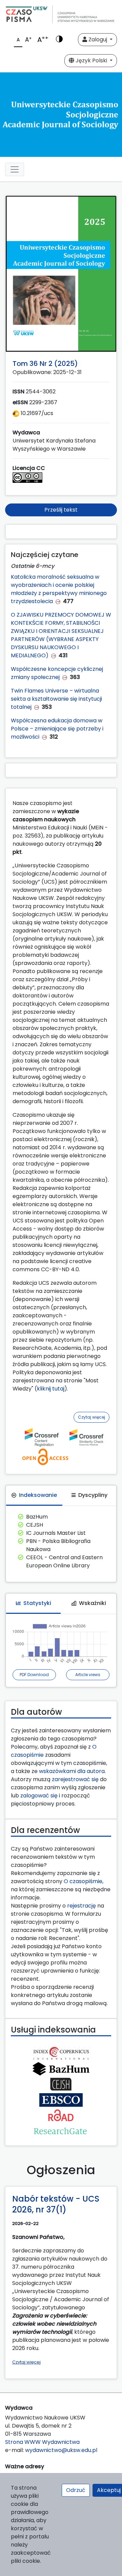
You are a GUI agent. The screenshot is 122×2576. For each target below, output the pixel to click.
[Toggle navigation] (15, 169)
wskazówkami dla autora (72, 1771)
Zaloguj (98, 39)
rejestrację (82, 1906)
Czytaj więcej (91, 1417)
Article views (88, 1675)
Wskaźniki (93, 1603)
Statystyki (37, 1603)
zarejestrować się (75, 1779)
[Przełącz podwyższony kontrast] (59, 40)
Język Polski (91, 60)
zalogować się (39, 1796)
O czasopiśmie (83, 1881)
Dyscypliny (93, 1495)
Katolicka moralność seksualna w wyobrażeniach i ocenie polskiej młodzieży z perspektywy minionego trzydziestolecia (59, 589)
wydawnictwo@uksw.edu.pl (61, 2450)
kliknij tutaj (51, 1389)
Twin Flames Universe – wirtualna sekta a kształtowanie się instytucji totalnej (56, 699)
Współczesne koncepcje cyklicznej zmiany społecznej (57, 673)
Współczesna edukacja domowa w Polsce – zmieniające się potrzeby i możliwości (57, 729)
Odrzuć (76, 2490)
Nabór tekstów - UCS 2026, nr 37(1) (56, 2204)
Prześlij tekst (61, 510)
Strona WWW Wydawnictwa (42, 2442)
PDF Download (34, 1675)
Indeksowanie (38, 1495)
